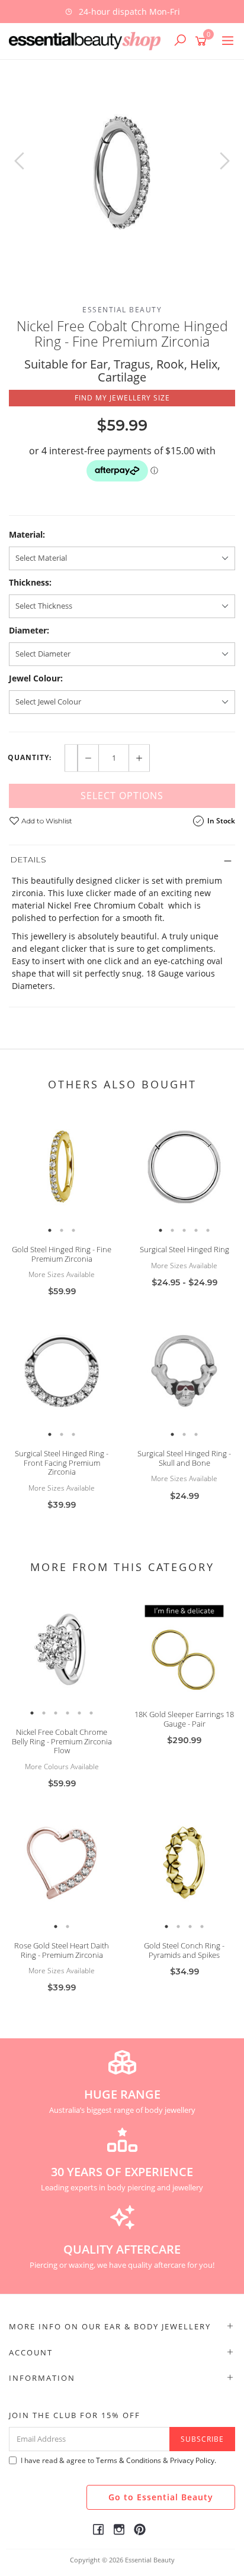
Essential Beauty (122, 310)
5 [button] (208, 1230)
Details (29, 859)
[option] (122, 173)
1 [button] (50, 1230)
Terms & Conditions (129, 2460)
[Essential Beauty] (88, 40)
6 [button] (91, 1713)
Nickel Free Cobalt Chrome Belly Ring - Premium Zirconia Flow (62, 1741)
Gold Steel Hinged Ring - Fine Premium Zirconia (62, 1254)
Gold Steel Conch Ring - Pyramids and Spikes (184, 1950)
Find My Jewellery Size (122, 398)
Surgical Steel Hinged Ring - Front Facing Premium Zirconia (62, 1462)
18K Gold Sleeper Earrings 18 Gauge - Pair (184, 1719)
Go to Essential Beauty (161, 2497)
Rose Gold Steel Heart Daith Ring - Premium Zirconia (62, 1950)
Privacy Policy (192, 2460)
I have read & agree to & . (118, 2460)
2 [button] (62, 1230)
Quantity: (30, 758)
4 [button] (196, 1230)
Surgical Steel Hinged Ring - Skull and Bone (184, 1458)
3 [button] (73, 1230)
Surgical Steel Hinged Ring (184, 1249)
